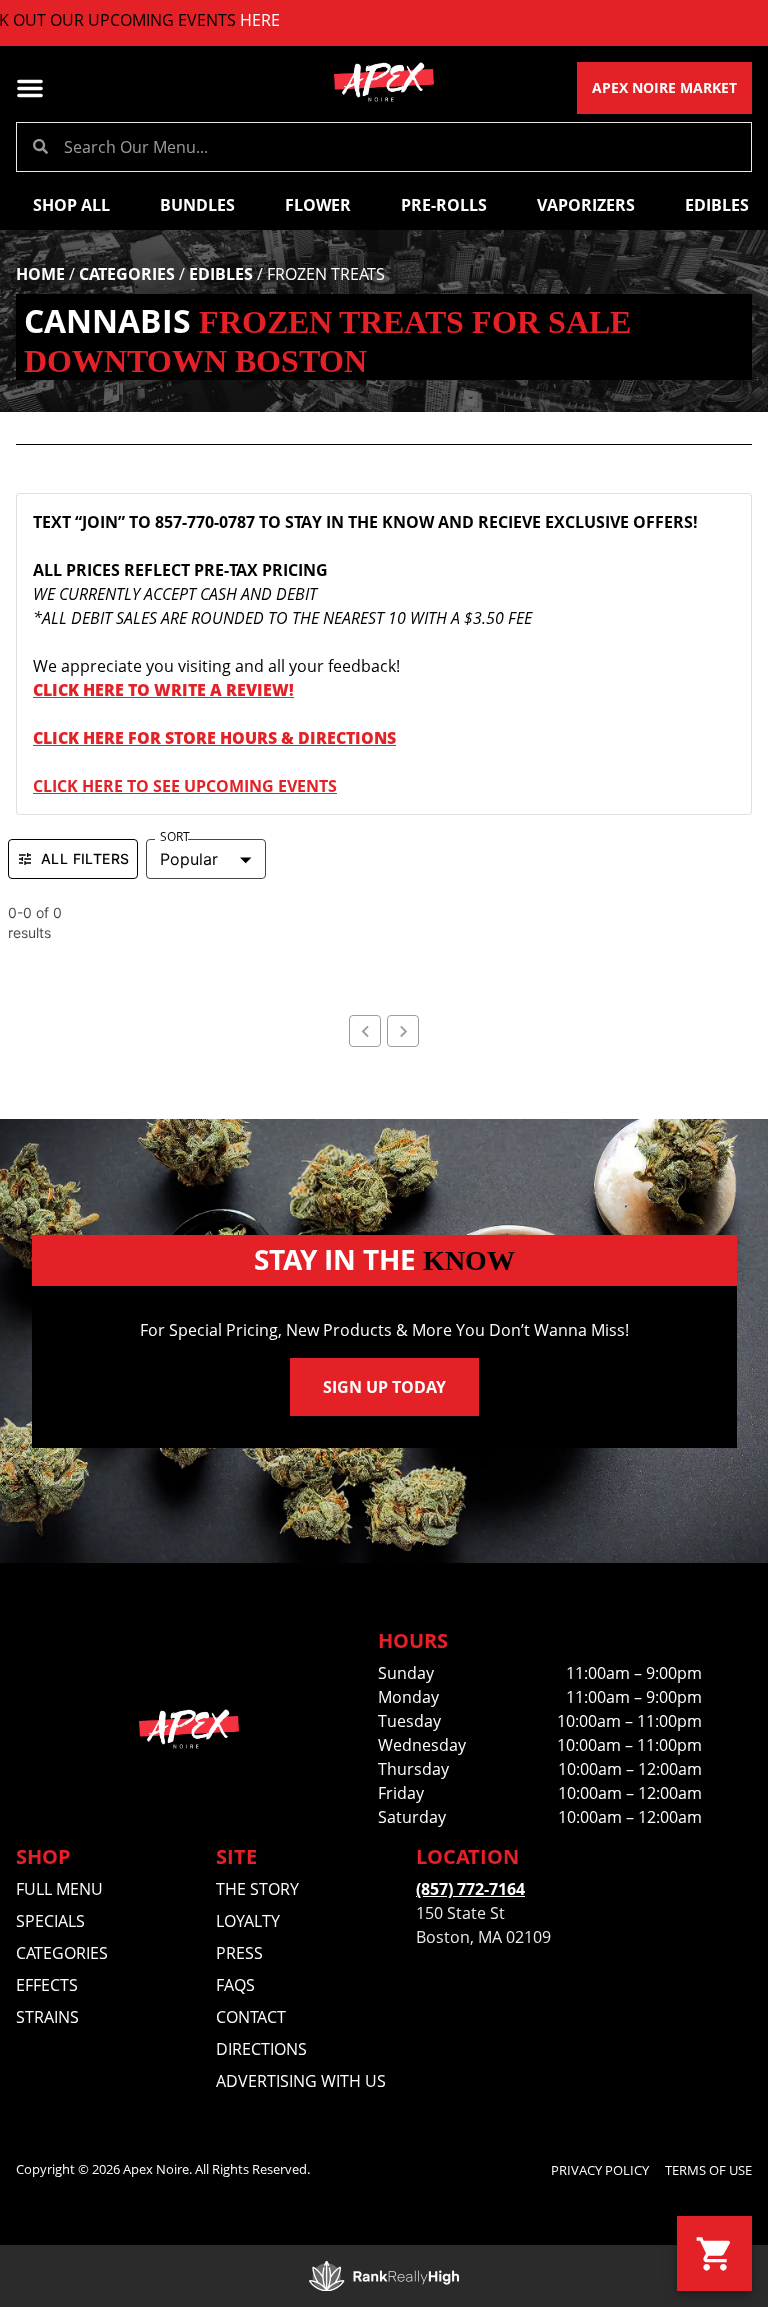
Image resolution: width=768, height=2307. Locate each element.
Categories (127, 274)
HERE (231, 20)
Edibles (221, 274)
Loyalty (248, 1921)
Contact (251, 2017)
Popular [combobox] (189, 859)
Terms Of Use (708, 2170)
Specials (50, 1921)
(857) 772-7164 (470, 1889)
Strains (47, 2017)
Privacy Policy (600, 2170)
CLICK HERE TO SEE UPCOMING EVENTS (185, 786)
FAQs (235, 1985)
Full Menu (59, 1889)
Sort (175, 837)
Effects (47, 1985)
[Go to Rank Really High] (384, 2276)
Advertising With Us (301, 2081)
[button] (30, 88)
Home (40, 274)
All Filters (85, 858)
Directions (261, 2049)
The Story (257, 1889)
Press (239, 1953)
